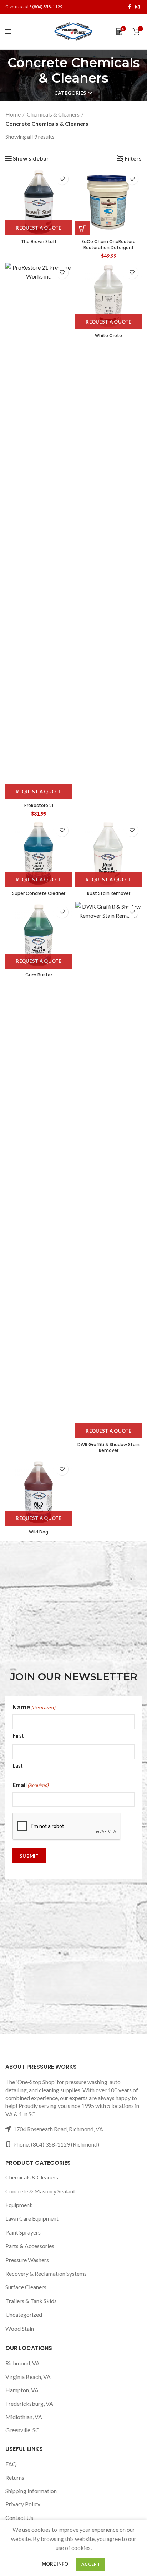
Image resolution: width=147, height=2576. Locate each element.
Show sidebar (31, 158)
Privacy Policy (23, 2504)
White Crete (108, 336)
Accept (91, 2564)
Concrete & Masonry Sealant (40, 2191)
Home (13, 114)
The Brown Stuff (39, 242)
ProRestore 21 (39, 805)
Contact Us (19, 2518)
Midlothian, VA (24, 2417)
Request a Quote (39, 228)
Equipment (19, 2205)
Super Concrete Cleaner (39, 893)
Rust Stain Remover (109, 893)
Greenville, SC (22, 2430)
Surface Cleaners (26, 2287)
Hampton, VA (22, 2390)
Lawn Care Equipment (32, 2218)
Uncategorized (24, 2314)
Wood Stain (20, 2328)
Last (18, 1765)
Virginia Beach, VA (28, 2377)
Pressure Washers (27, 2260)
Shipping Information (31, 2491)
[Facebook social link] (129, 7)
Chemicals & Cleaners (53, 114)
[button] (82, 228)
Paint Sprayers (23, 2232)
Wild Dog (39, 1532)
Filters (133, 158)
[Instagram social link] (137, 7)
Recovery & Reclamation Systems (46, 2273)
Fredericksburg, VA (29, 2403)
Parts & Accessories (30, 2246)
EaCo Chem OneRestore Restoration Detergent (109, 245)
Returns (15, 2478)
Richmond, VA (22, 2363)
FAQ (11, 2464)
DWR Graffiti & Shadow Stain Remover (108, 1448)
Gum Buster (39, 975)
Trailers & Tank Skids (31, 2301)
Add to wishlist (62, 179)
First (18, 1735)
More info (55, 2564)
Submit (29, 1856)
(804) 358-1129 (47, 7)
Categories (70, 93)
